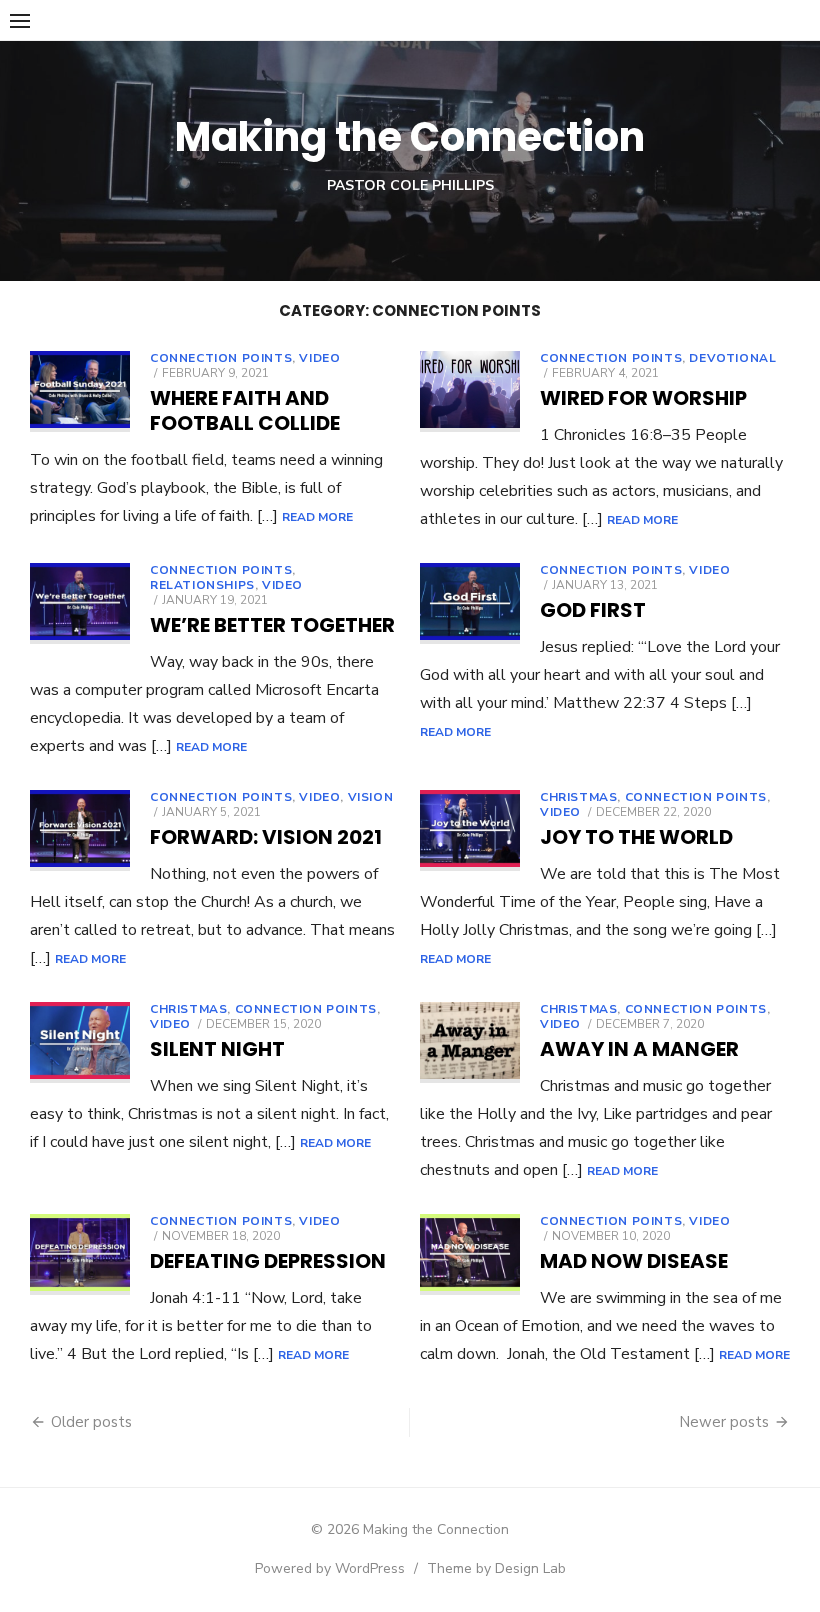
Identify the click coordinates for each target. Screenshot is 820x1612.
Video (319, 358)
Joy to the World (636, 837)
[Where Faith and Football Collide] (80, 391)
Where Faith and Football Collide (245, 410)
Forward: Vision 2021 (266, 837)
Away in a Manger (639, 1049)
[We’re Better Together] (80, 603)
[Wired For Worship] (470, 391)
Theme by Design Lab (496, 1568)
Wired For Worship (643, 398)
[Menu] (20, 20)
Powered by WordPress (330, 1568)
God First (593, 610)
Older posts (91, 1422)
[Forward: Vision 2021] (80, 830)
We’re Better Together (272, 625)
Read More (317, 517)
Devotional (732, 358)
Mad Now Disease (634, 1261)
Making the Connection (410, 137)
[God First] (470, 603)
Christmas (578, 797)
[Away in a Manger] (470, 1042)
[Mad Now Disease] (470, 1254)
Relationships (202, 585)
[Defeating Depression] (80, 1254)
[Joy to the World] (470, 830)
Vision (371, 797)
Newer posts (724, 1422)
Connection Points (221, 358)
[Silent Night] (80, 1042)
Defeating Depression (268, 1261)
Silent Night (217, 1049)
